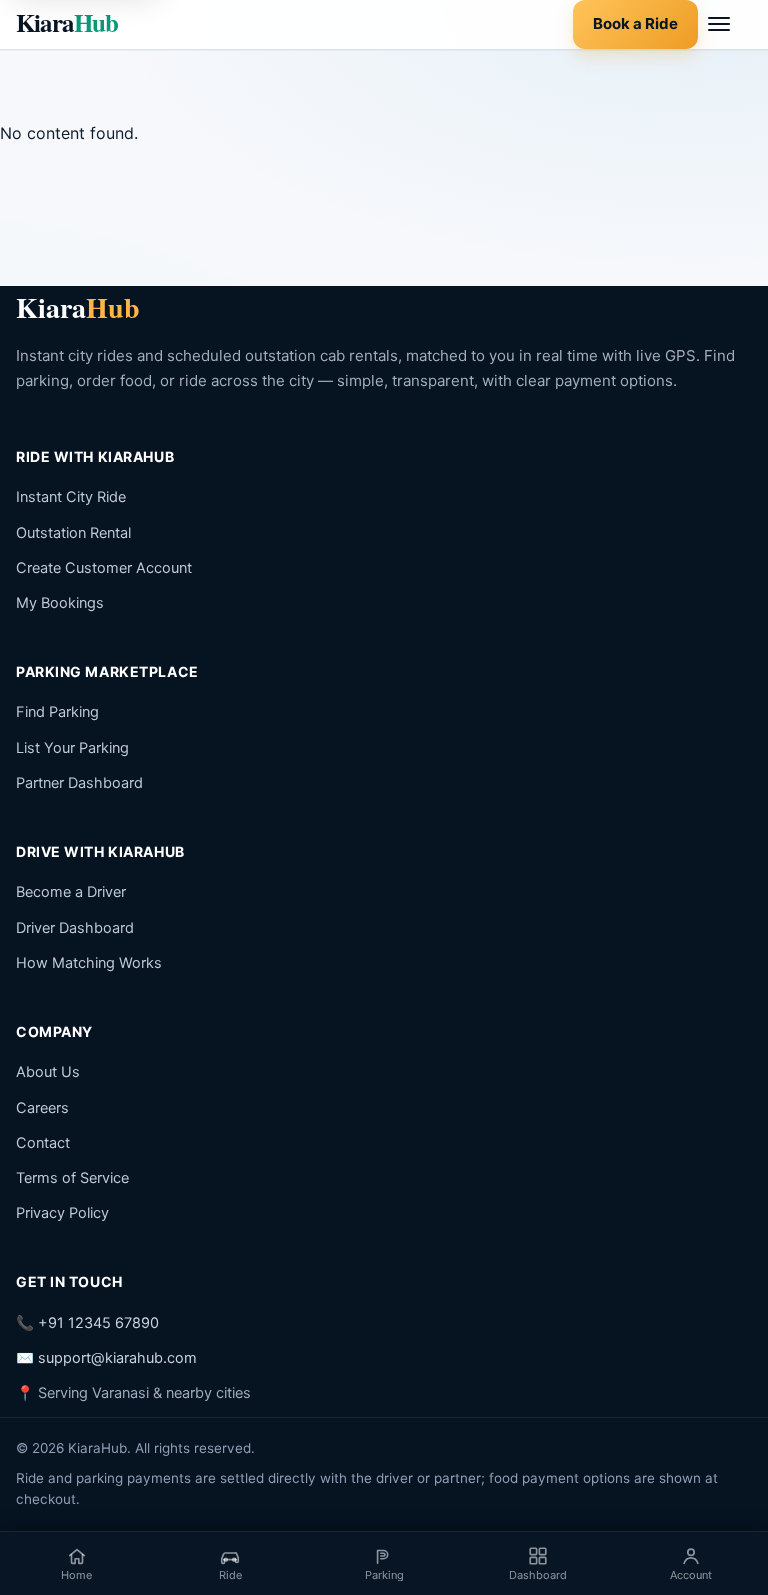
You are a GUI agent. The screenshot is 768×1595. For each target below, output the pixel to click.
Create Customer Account (104, 568)
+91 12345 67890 (98, 1323)
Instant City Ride (71, 497)
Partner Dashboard (79, 783)
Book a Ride (635, 23)
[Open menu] (730, 24)
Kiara (67, 22)
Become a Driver (71, 892)
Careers (42, 1108)
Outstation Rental (73, 533)
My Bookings (60, 603)
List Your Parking (72, 748)
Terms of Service (72, 1178)
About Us (48, 1072)
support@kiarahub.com (117, 1358)
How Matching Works (89, 963)
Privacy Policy (62, 1213)
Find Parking (57, 712)
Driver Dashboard (75, 928)
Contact (43, 1143)
